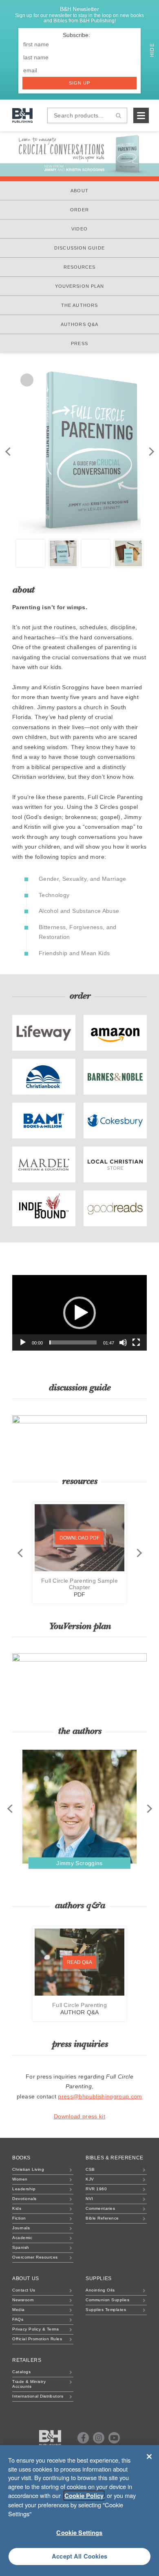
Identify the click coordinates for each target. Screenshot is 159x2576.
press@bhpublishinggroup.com (100, 2096)
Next (151, 451)
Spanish (21, 2247)
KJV (90, 2179)
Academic (22, 2238)
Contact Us (24, 2290)
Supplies (99, 2278)
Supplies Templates (106, 2310)
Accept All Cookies (79, 2556)
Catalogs (21, 2372)
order (79, 210)
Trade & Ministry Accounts (29, 2384)
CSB (90, 2169)
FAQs (18, 2319)
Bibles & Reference (115, 2158)
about (79, 191)
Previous (8, 451)
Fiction (19, 2218)
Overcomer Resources (35, 2257)
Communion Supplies (107, 2300)
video (79, 229)
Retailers (27, 2360)
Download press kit (79, 2116)
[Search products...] (118, 115)
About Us (26, 2278)
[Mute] (123, 1342)
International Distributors (38, 2396)
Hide (152, 49)
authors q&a (79, 324)
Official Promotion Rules (37, 2339)
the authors (79, 305)
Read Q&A (79, 1962)
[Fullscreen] (136, 1342)
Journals (21, 2228)
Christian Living (28, 2169)
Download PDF (79, 1538)
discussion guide (79, 248)
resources (80, 267)
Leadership (24, 2189)
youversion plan (80, 286)
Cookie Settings (79, 2533)
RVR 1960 (96, 2189)
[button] (79, 1313)
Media (19, 2310)
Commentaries (100, 2208)
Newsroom (23, 2300)
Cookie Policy (84, 2496)
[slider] (73, 1342)
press (79, 343)
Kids (17, 2208)
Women (20, 2179)
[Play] (23, 1342)
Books (21, 2158)
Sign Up (80, 83)
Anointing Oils (100, 2290)
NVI (89, 2199)
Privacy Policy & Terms (35, 2329)
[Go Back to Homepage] (50, 2438)
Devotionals (24, 2199)
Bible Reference (102, 2218)
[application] (79, 1313)
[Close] (149, 2457)
